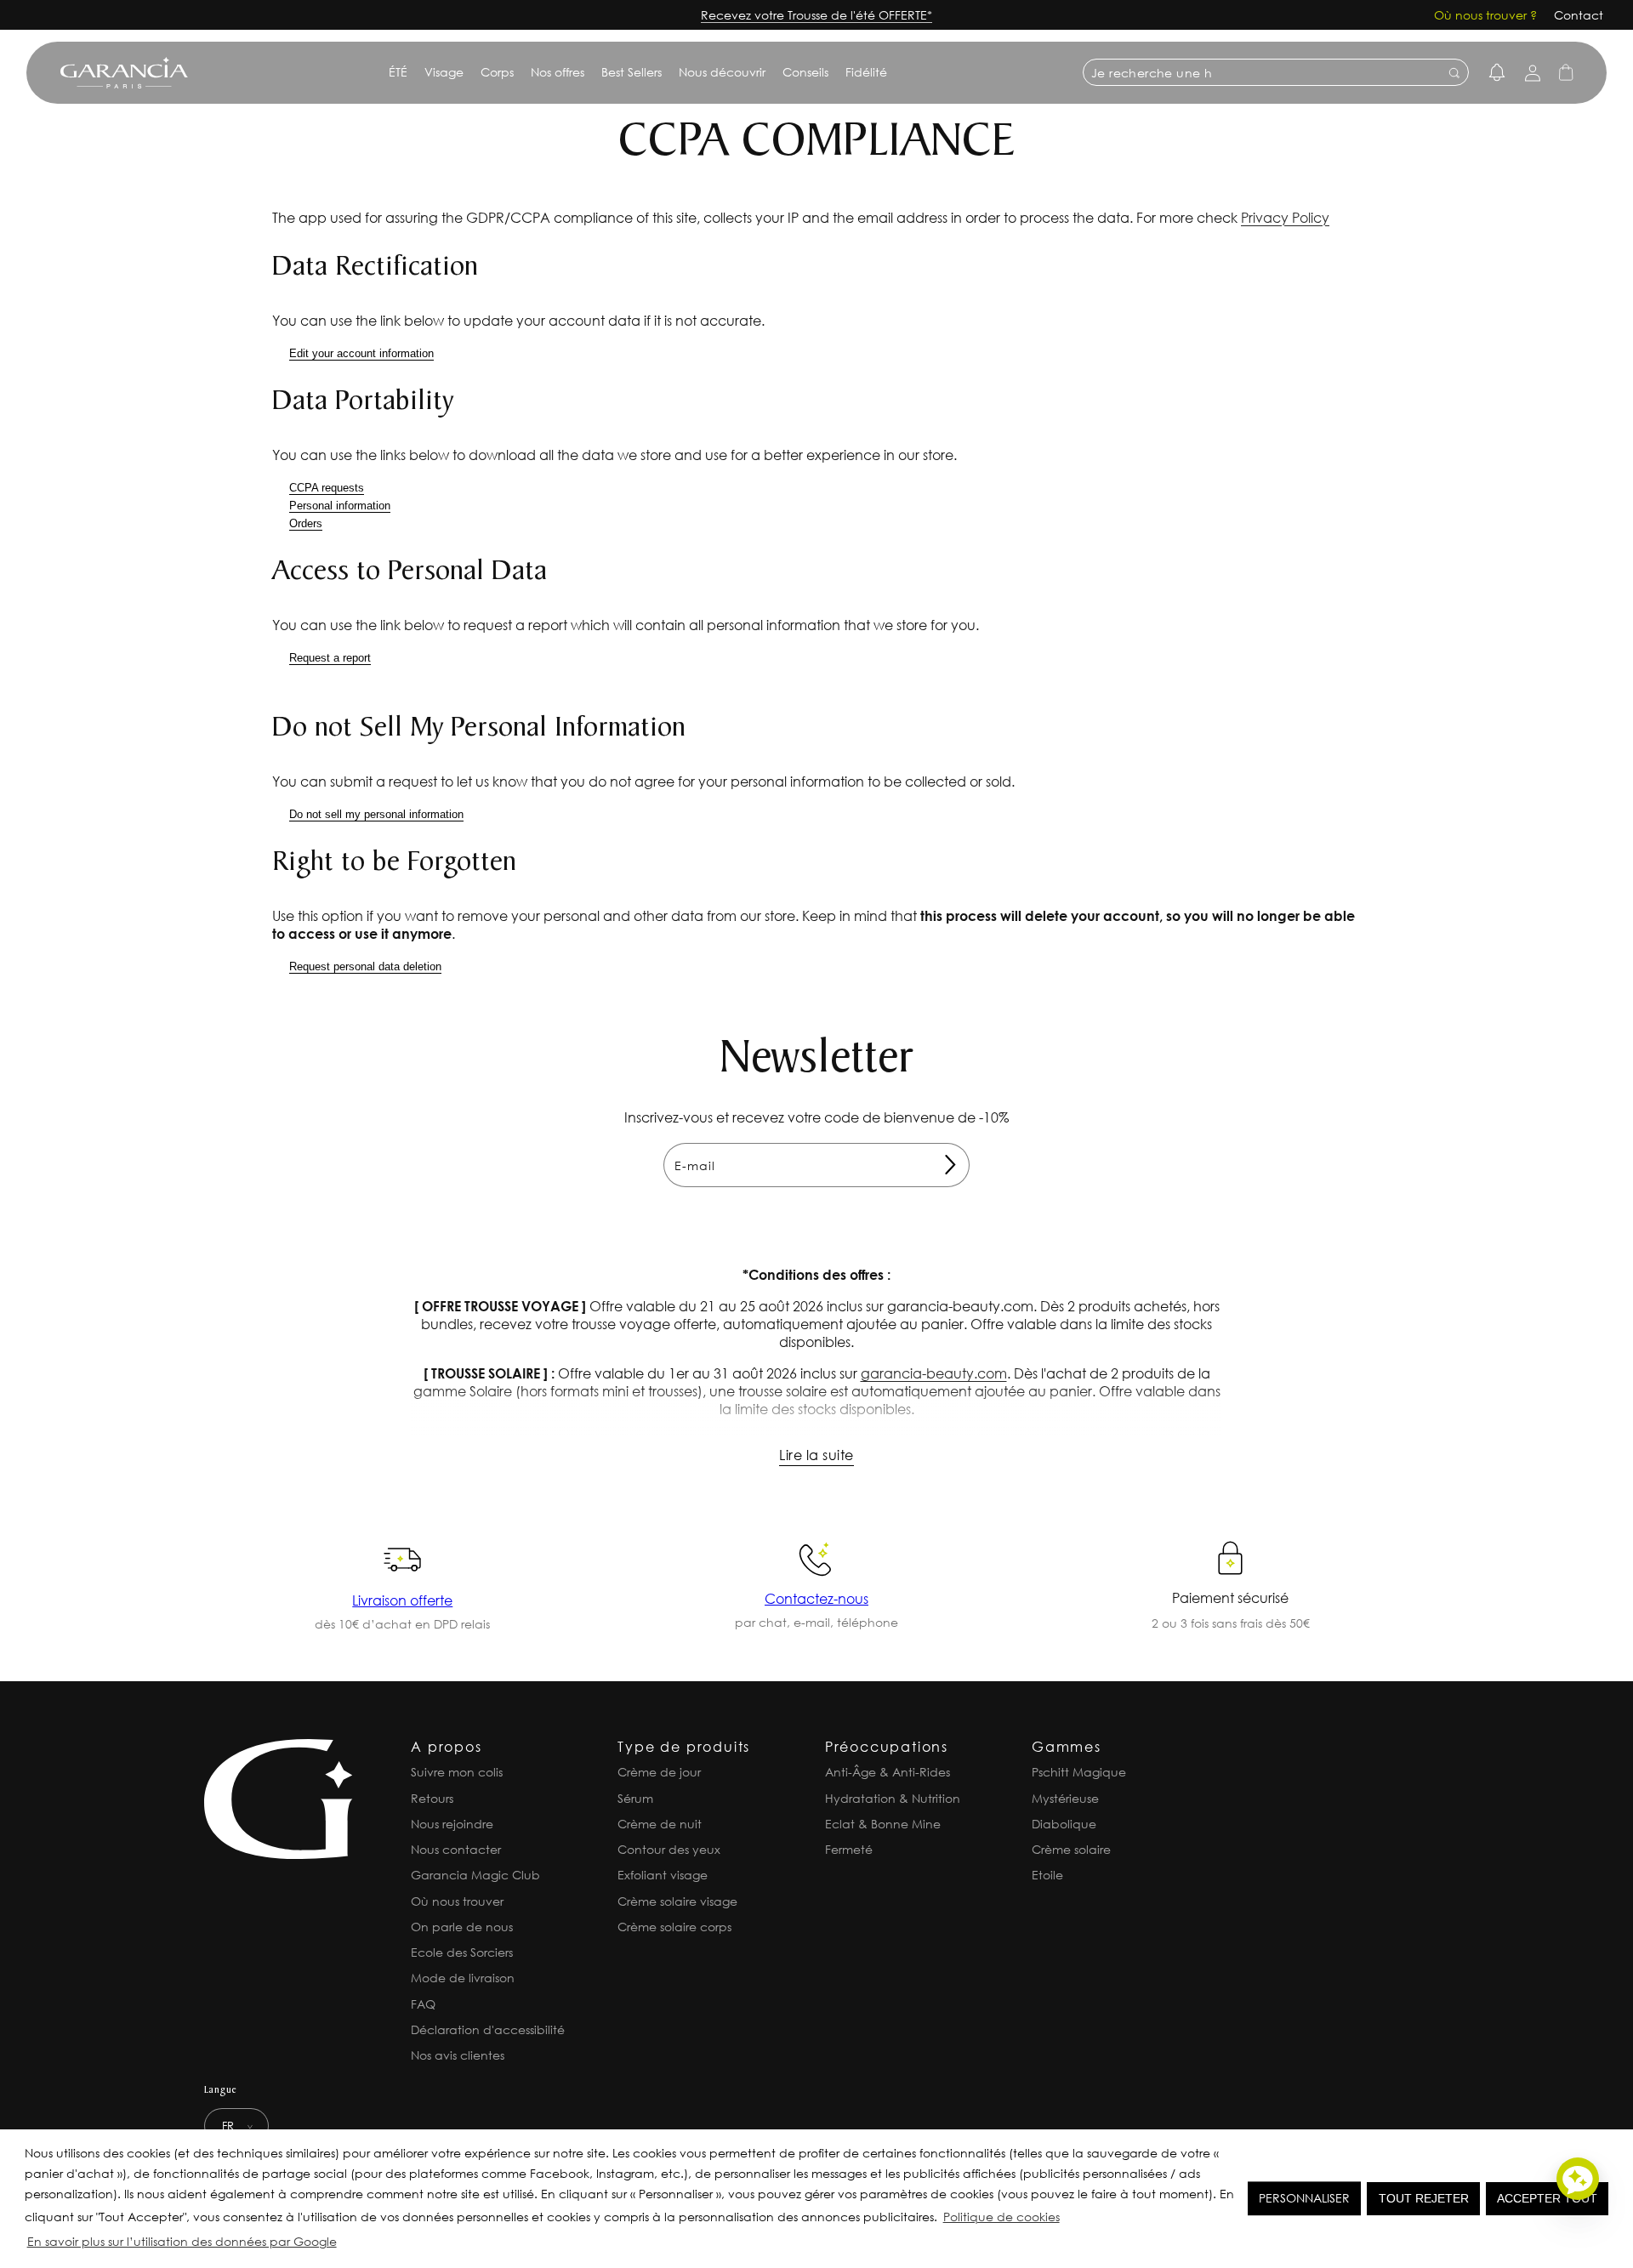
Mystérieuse (1065, 1798)
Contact (1579, 15)
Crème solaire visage (677, 1901)
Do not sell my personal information (376, 814)
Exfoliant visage (663, 1875)
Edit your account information (361, 353)
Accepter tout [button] (1547, 2198)
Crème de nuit (660, 1824)
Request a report (330, 658)
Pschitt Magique (1079, 1772)
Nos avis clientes (458, 2055)
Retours (432, 1798)
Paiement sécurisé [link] (1230, 1597)
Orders (306, 523)
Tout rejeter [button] (1424, 2198)
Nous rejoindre (452, 1824)
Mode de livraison (463, 1978)
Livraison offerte (402, 1600)
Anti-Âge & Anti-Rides (888, 1772)
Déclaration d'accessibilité (488, 2029)
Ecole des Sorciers (462, 1952)
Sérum (635, 1798)
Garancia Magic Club (475, 1875)
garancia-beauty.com (934, 1373)
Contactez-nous (816, 1598)
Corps (497, 72)
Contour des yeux (669, 1849)
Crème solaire (1071, 1849)
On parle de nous (462, 1927)
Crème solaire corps (674, 1927)
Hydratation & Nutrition (893, 1798)
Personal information (340, 506)
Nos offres (558, 72)
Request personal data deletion (365, 966)
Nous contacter (456, 1849)
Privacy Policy (1285, 217)
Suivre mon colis (457, 1772)
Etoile (1047, 1875)
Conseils (805, 72)
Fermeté (849, 1849)
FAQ (423, 2004)
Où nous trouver (457, 1901)
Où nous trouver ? (1485, 15)
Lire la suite (816, 1455)
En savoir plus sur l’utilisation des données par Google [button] (182, 2241)
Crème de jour (659, 1772)
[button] (344, 2244)
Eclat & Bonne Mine (883, 1824)
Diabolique (1064, 1824)
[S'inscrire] (950, 1165)
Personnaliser (1304, 2198)
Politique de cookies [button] (1001, 2217)
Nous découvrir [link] (722, 72)
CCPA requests (327, 488)
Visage (444, 72)
